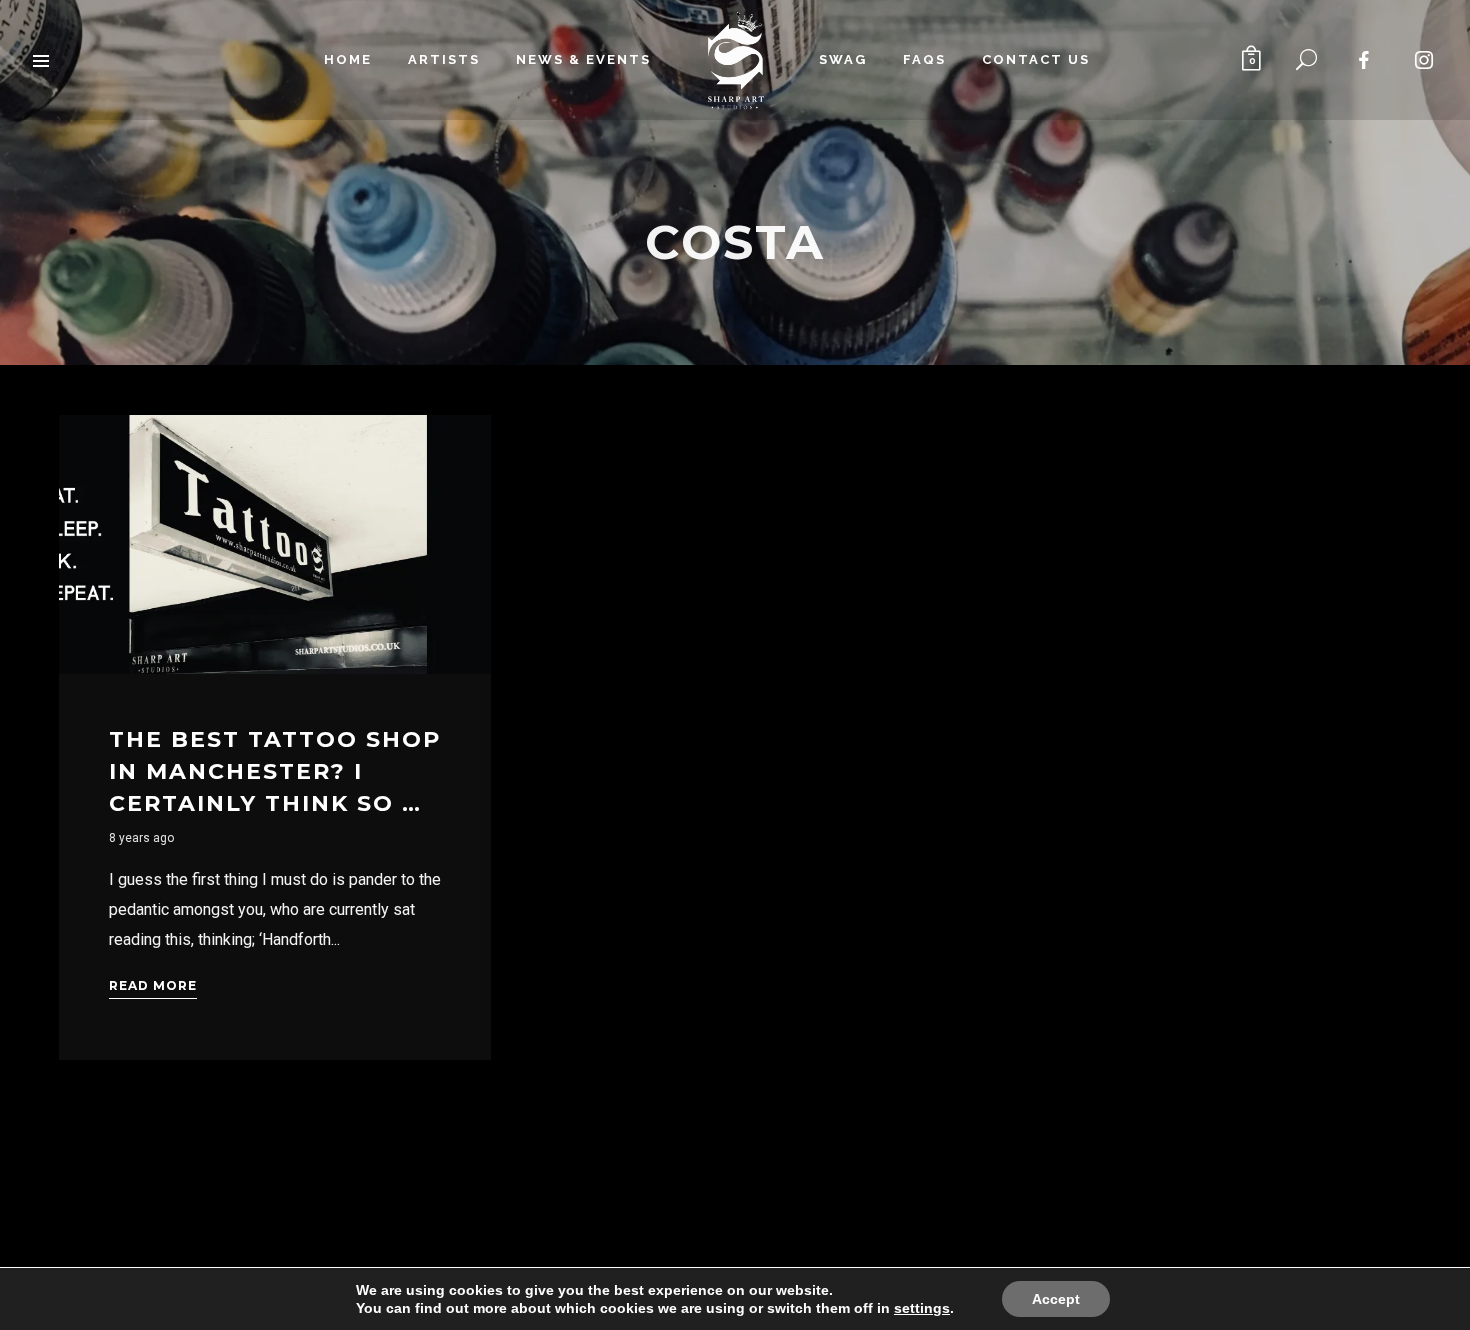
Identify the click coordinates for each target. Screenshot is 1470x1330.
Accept (1056, 1299)
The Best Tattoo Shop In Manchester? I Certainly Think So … (275, 771)
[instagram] (1425, 60)
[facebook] (1365, 60)
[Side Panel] (41, 60)
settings (922, 1308)
